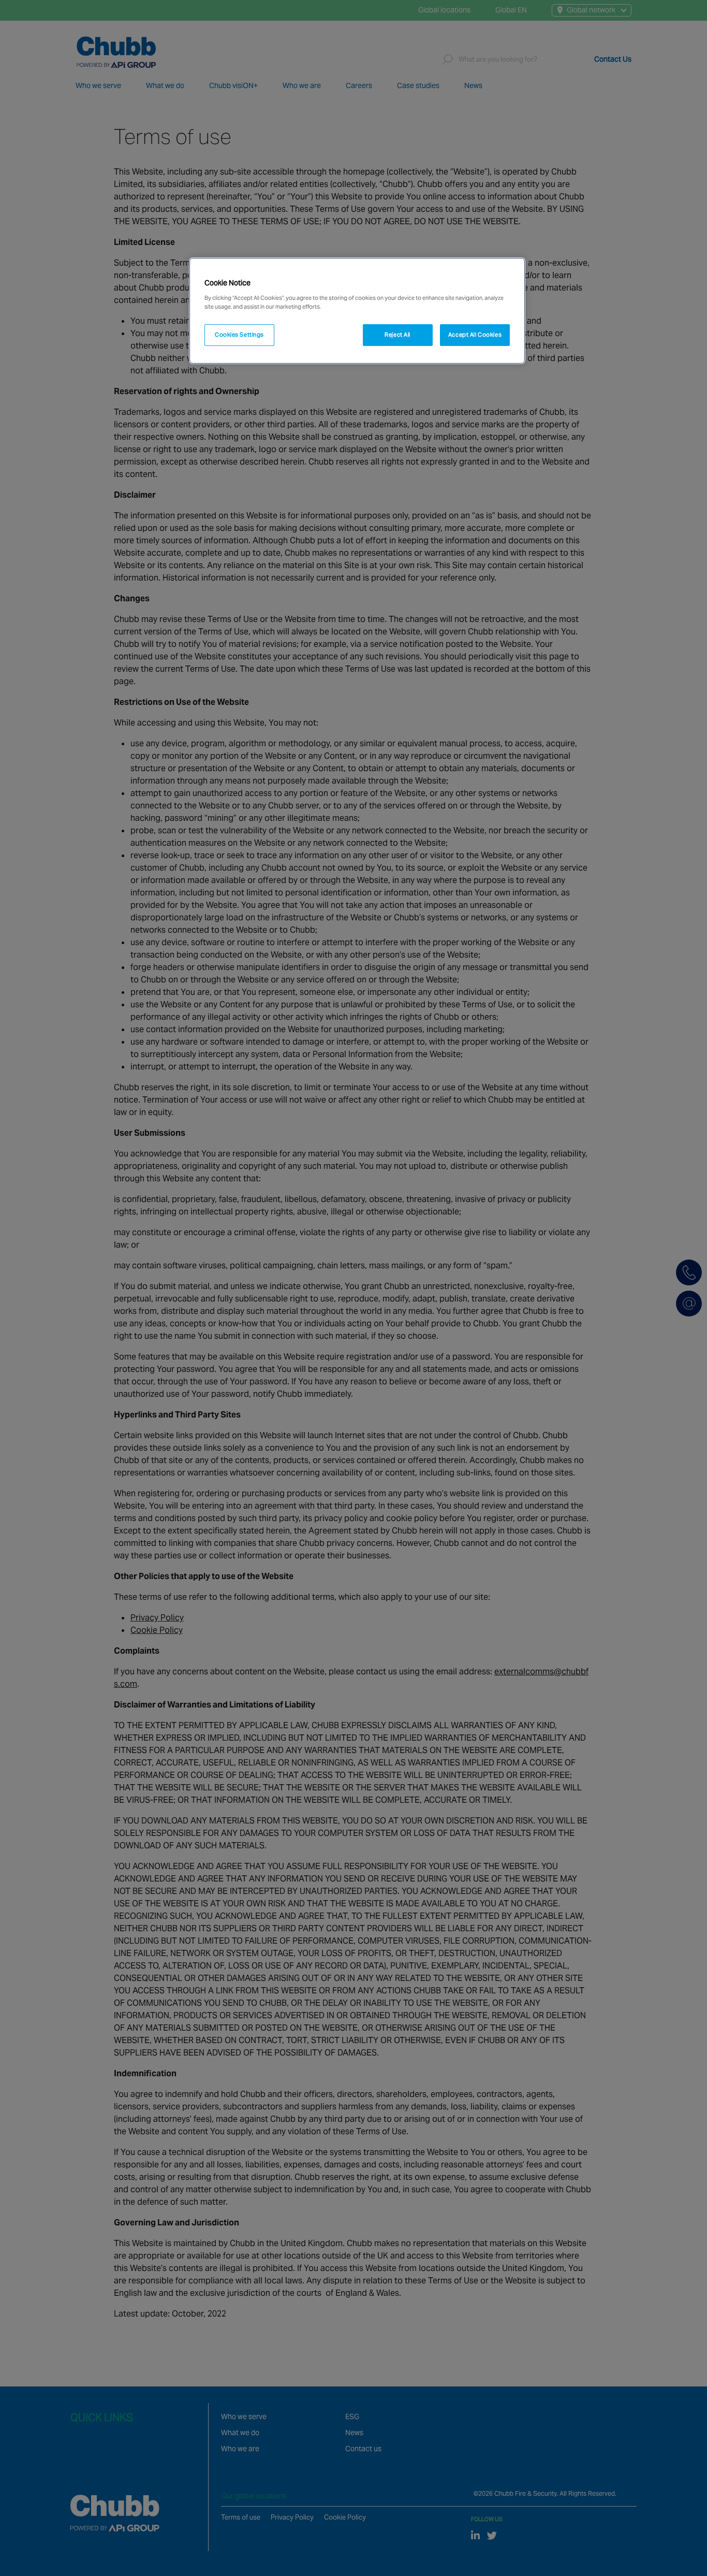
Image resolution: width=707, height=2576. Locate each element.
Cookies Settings (239, 335)
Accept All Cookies (475, 335)
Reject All (397, 335)
